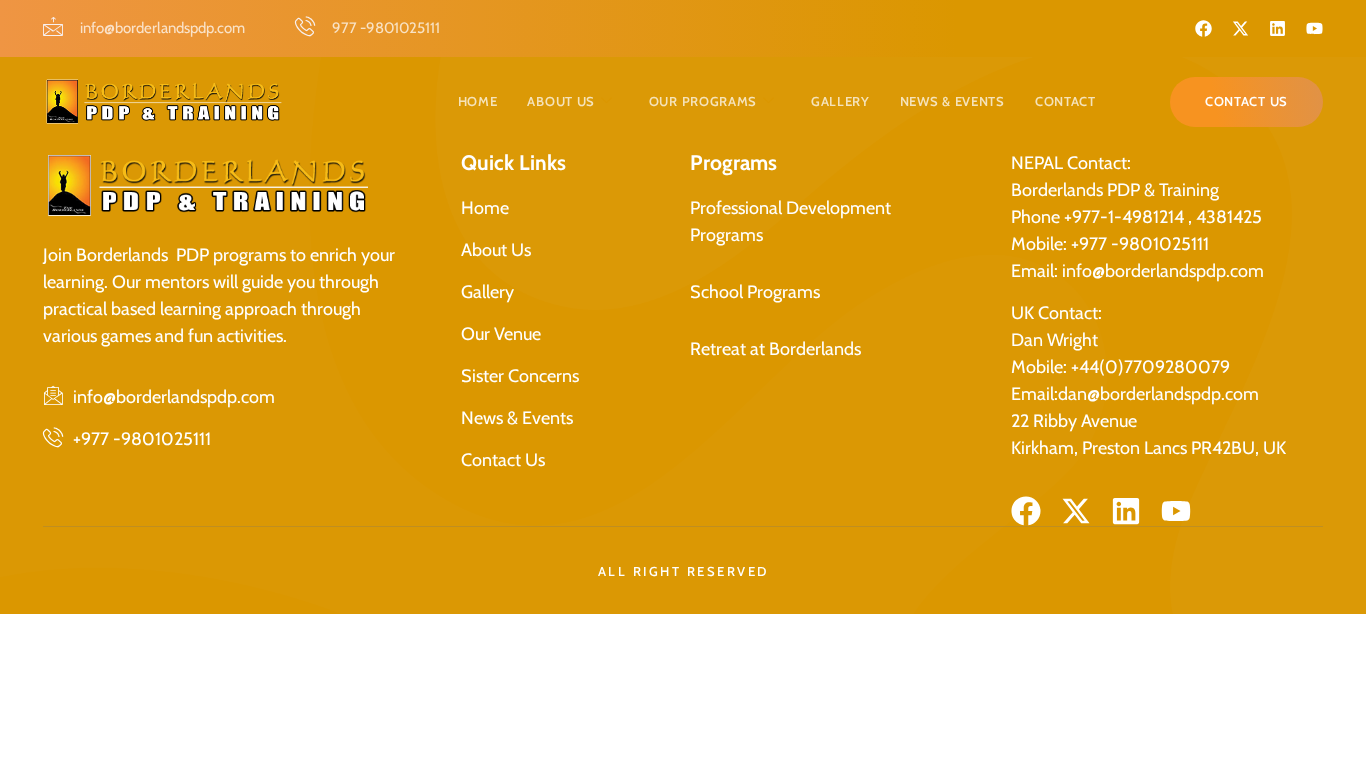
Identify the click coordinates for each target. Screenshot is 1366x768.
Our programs (703, 101)
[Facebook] (1203, 28)
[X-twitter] (1240, 28)
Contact (1065, 101)
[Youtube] (1314, 28)
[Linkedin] (1277, 28)
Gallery (840, 101)
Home (478, 101)
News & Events (952, 101)
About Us (561, 101)
